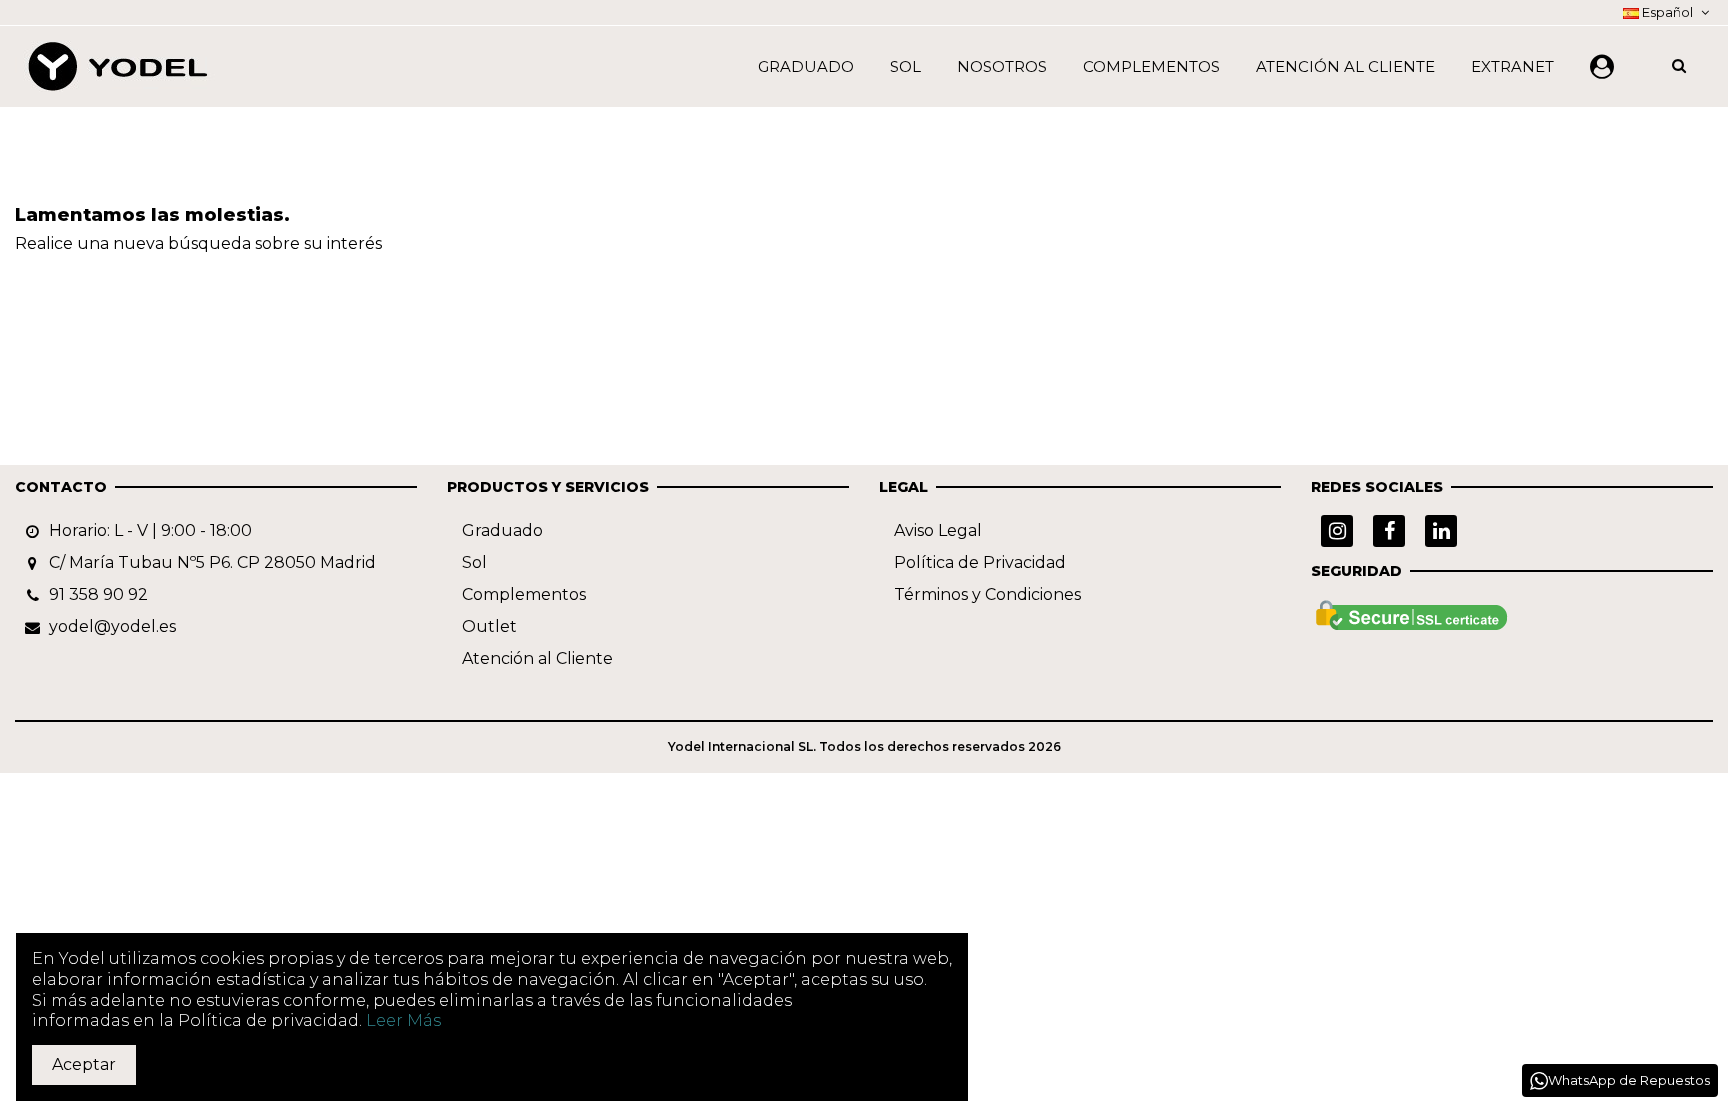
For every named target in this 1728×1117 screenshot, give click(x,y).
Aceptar (84, 1064)
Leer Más (403, 1020)
